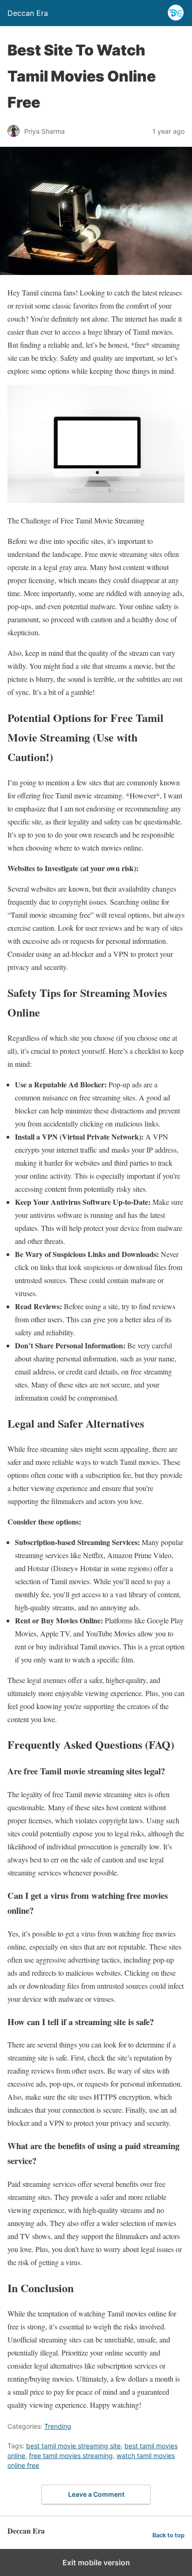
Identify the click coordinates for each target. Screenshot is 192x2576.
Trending (58, 2426)
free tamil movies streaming (71, 2456)
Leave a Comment (96, 2494)
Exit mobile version (96, 2562)
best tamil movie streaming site (73, 2446)
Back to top (168, 2535)
